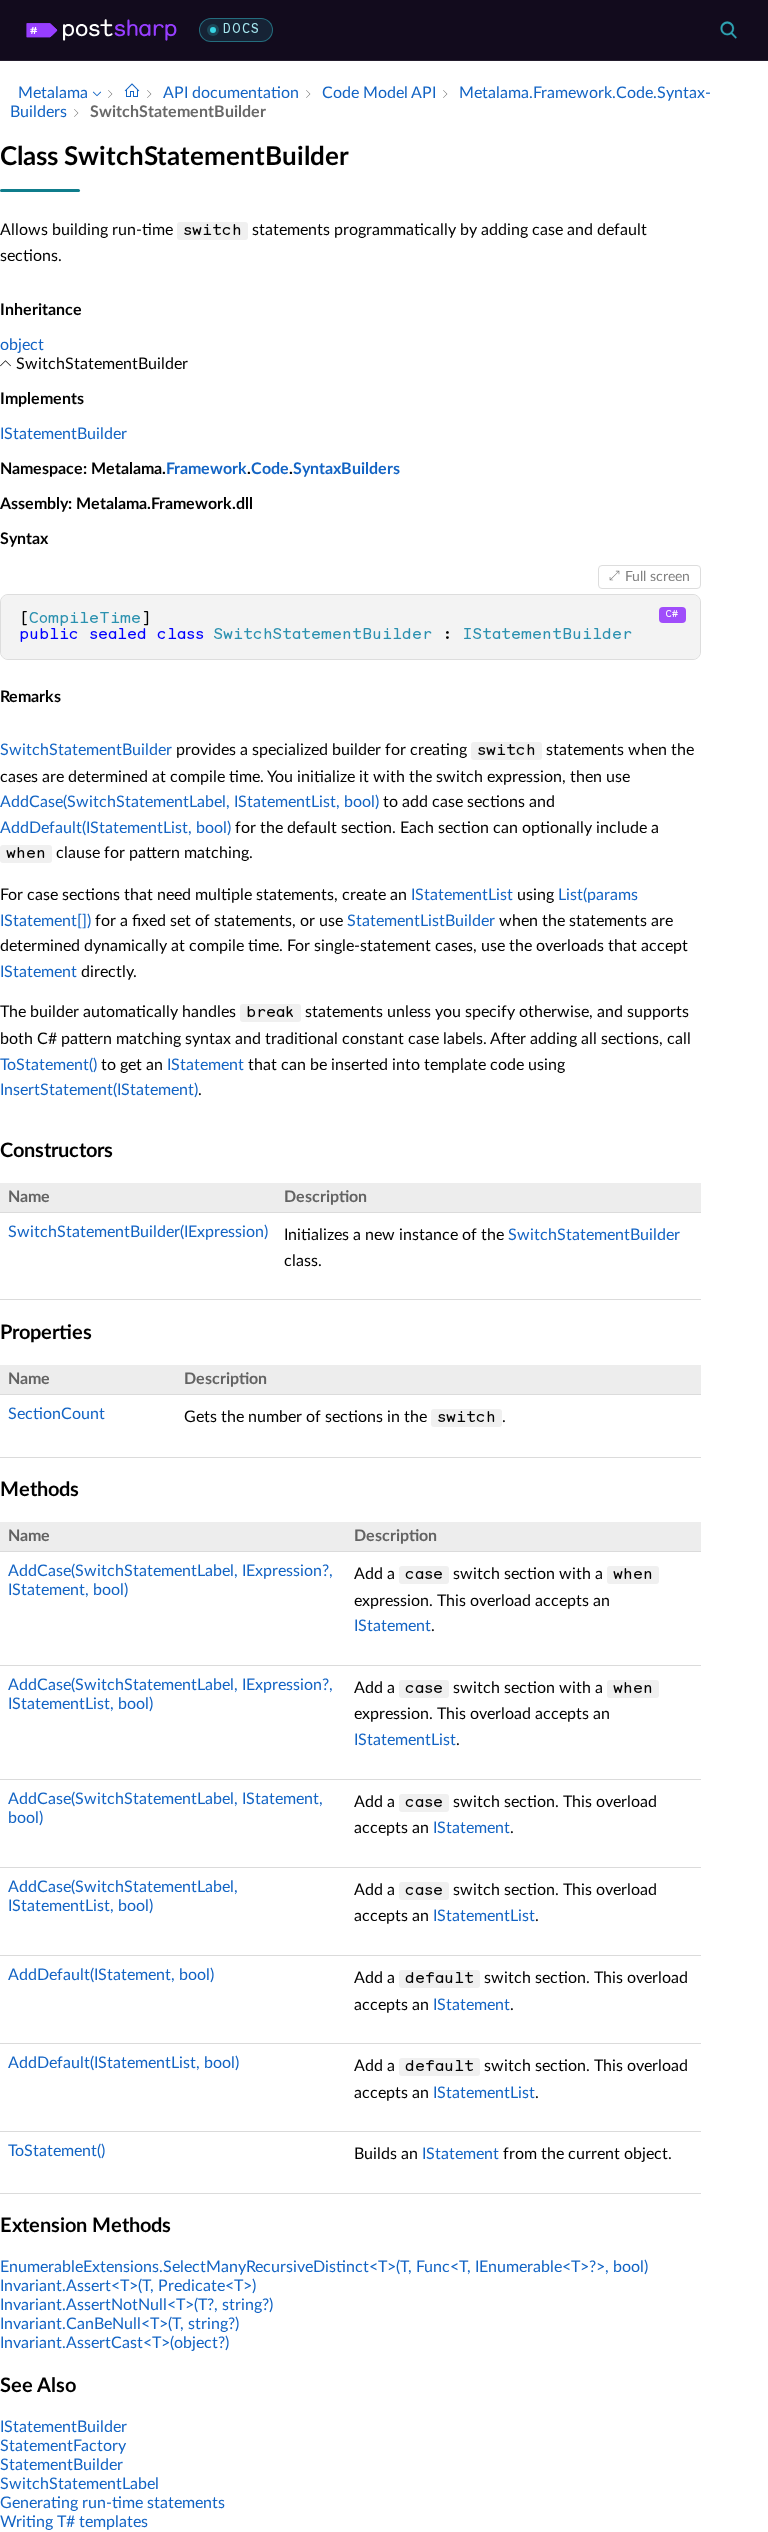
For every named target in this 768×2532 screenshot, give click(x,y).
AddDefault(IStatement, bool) (111, 1975)
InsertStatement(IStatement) (99, 1090)
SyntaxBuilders (346, 469)
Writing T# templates (74, 2522)
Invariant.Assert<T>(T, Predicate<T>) (128, 2286)
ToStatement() (48, 1065)
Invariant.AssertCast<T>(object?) (114, 2343)
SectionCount (56, 1414)
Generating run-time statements (112, 2503)
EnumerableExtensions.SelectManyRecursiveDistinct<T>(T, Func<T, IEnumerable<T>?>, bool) (324, 2267)
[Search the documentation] (728, 30)
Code (270, 469)
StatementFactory (63, 2446)
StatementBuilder (61, 2465)
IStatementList (462, 895)
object (22, 345)
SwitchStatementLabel (79, 2484)
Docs (241, 29)
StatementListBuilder (421, 921)
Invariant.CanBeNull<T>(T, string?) (119, 2324)
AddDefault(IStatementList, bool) (115, 828)
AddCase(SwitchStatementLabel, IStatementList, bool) (189, 802)
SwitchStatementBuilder (86, 750)
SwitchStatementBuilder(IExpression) (138, 1232)
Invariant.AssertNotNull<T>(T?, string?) (136, 2305)
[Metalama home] (101, 30)
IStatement (38, 972)
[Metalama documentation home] (132, 93)
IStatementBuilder (63, 434)
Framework (206, 469)
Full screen (657, 577)
